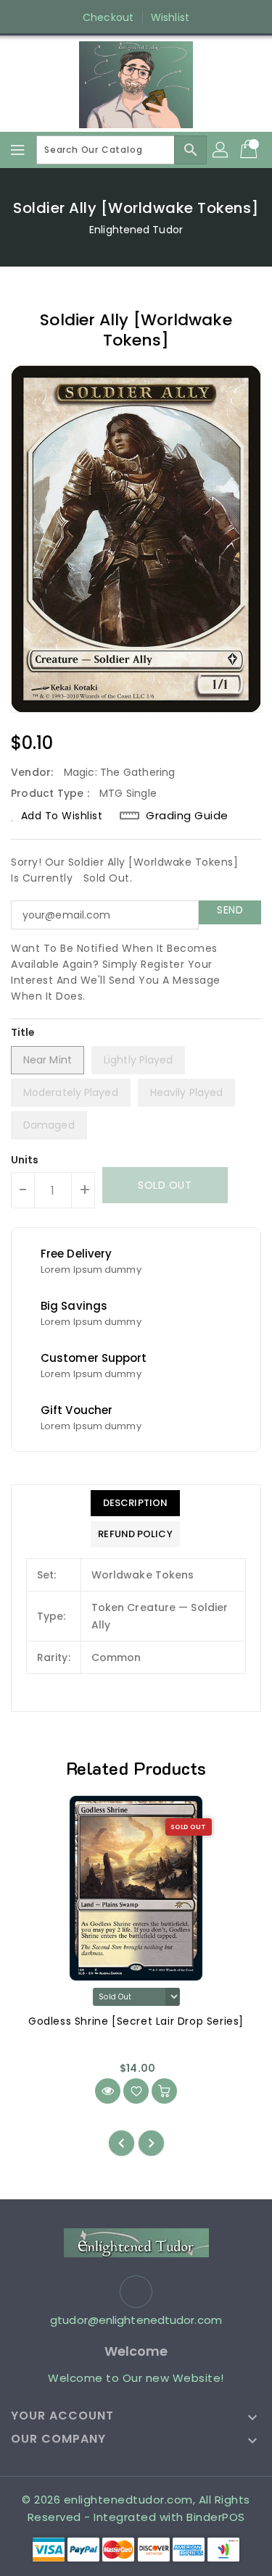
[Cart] (250, 150)
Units (25, 1160)
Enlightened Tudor (136, 230)
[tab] (135, 1503)
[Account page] (221, 150)
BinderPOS (216, 2517)
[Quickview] (108, 2091)
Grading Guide (187, 816)
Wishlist (170, 17)
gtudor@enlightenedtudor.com (136, 2320)
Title (23, 1032)
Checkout (108, 17)
